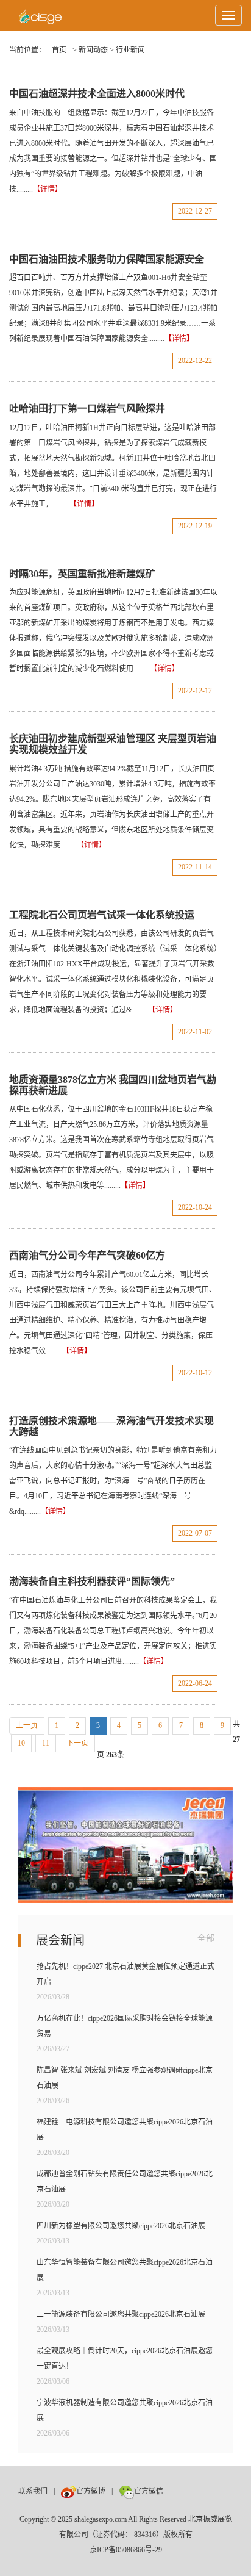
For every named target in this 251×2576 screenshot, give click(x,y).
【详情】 (48, 189)
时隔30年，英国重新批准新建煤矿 (82, 574)
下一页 (77, 1743)
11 (46, 1743)
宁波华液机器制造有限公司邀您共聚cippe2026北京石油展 (125, 2410)
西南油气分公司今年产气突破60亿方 (87, 1255)
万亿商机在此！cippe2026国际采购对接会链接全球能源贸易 (125, 2026)
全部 (206, 1938)
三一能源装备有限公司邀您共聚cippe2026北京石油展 (121, 2314)
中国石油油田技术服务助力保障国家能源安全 (107, 259)
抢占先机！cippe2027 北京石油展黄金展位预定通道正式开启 (125, 1974)
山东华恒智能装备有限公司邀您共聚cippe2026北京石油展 (125, 2270)
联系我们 (33, 2491)
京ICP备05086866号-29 (126, 2550)
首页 (59, 50)
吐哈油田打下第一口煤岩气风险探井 (87, 408)
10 (21, 1743)
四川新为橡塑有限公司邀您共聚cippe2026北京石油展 (121, 2226)
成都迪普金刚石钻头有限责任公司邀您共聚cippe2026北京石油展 (125, 2182)
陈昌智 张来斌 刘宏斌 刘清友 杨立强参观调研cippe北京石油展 (125, 2078)
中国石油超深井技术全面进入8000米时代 (97, 94)
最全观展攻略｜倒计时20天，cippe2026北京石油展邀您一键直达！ (125, 2358)
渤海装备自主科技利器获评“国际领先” (92, 1581)
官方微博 (91, 2491)
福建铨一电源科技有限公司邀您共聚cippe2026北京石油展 (125, 2130)
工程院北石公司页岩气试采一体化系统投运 (102, 915)
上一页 (27, 1725)
